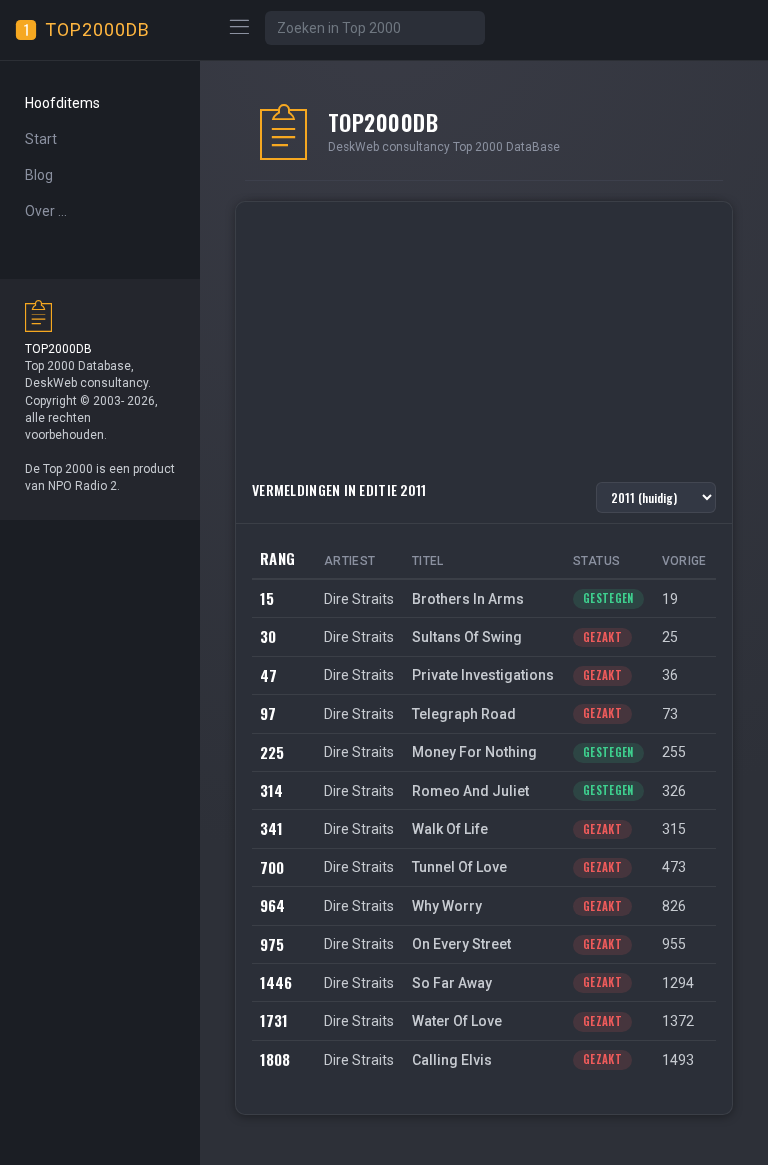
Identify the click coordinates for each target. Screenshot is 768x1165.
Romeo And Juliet (470, 791)
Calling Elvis (452, 1060)
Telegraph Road (464, 714)
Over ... (46, 211)
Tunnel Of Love (459, 867)
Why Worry (447, 906)
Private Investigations (483, 675)
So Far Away (452, 983)
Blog (39, 175)
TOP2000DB (97, 29)
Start (41, 139)
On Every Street (461, 944)
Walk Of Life (450, 829)
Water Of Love (457, 1021)
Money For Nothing (474, 752)
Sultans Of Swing (467, 637)
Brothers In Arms (468, 599)
